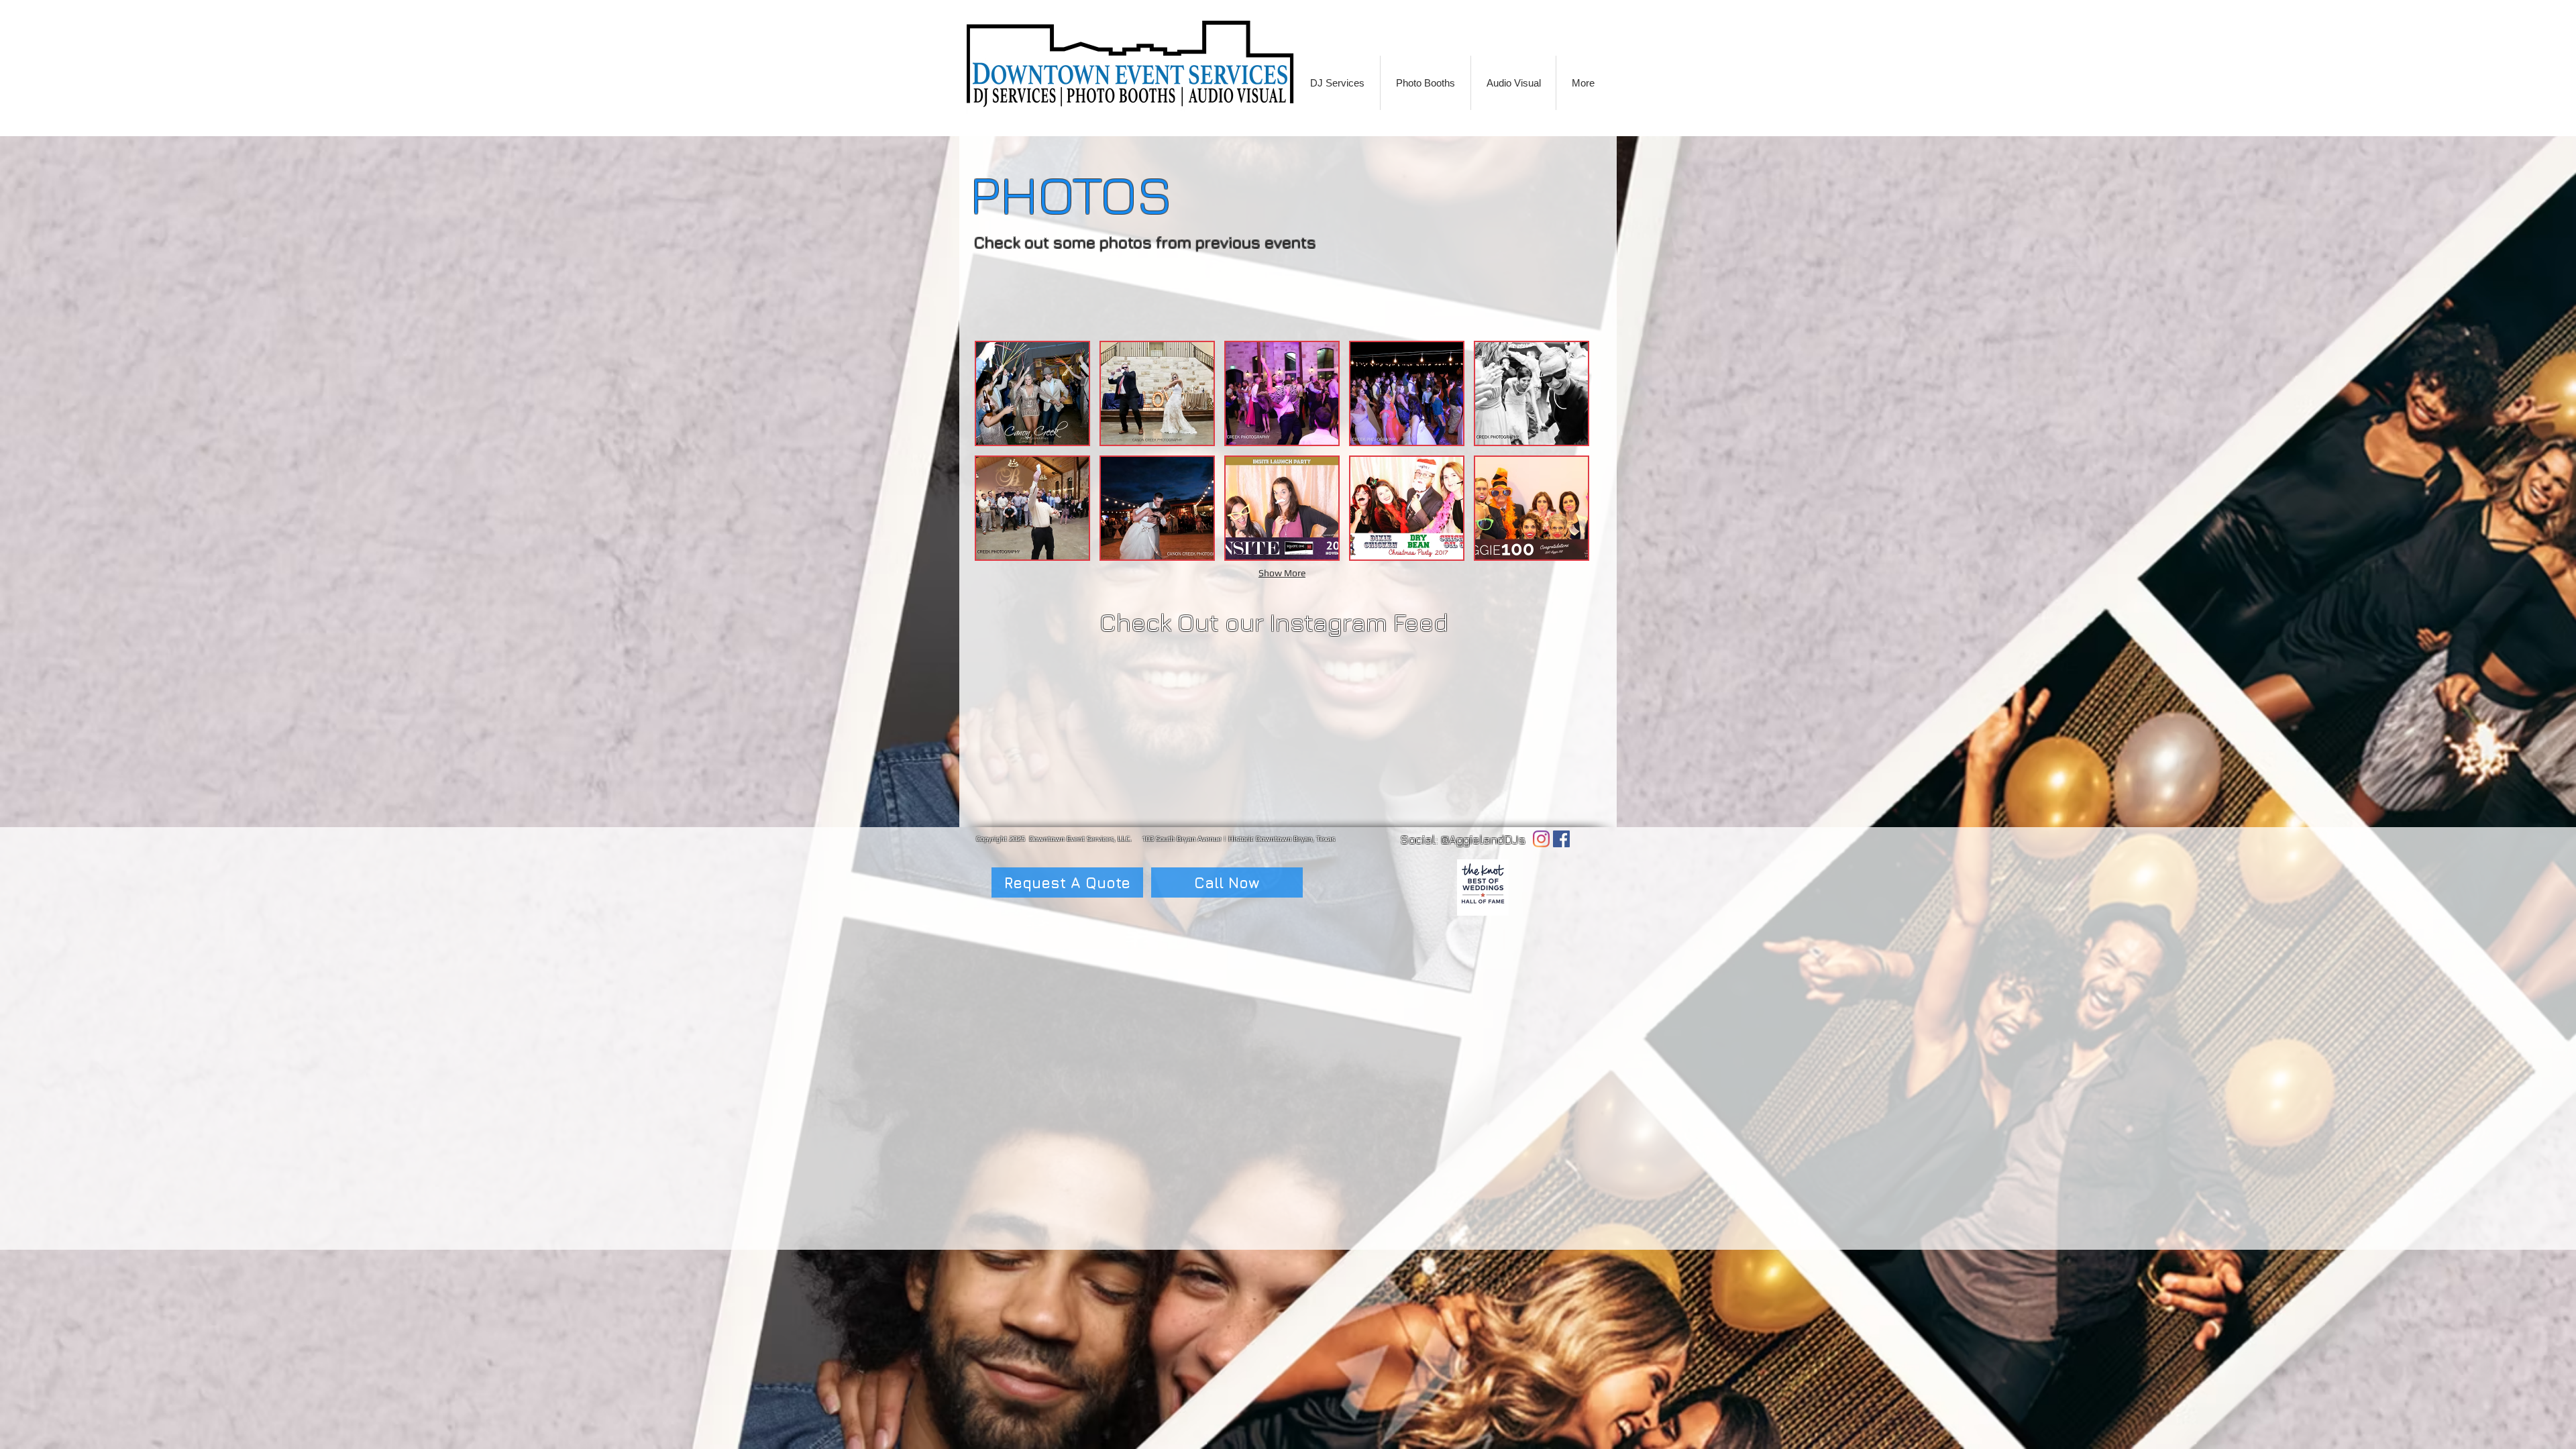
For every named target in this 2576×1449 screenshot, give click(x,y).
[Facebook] (1561, 839)
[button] (1032, 393)
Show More (1282, 573)
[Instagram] (1541, 839)
